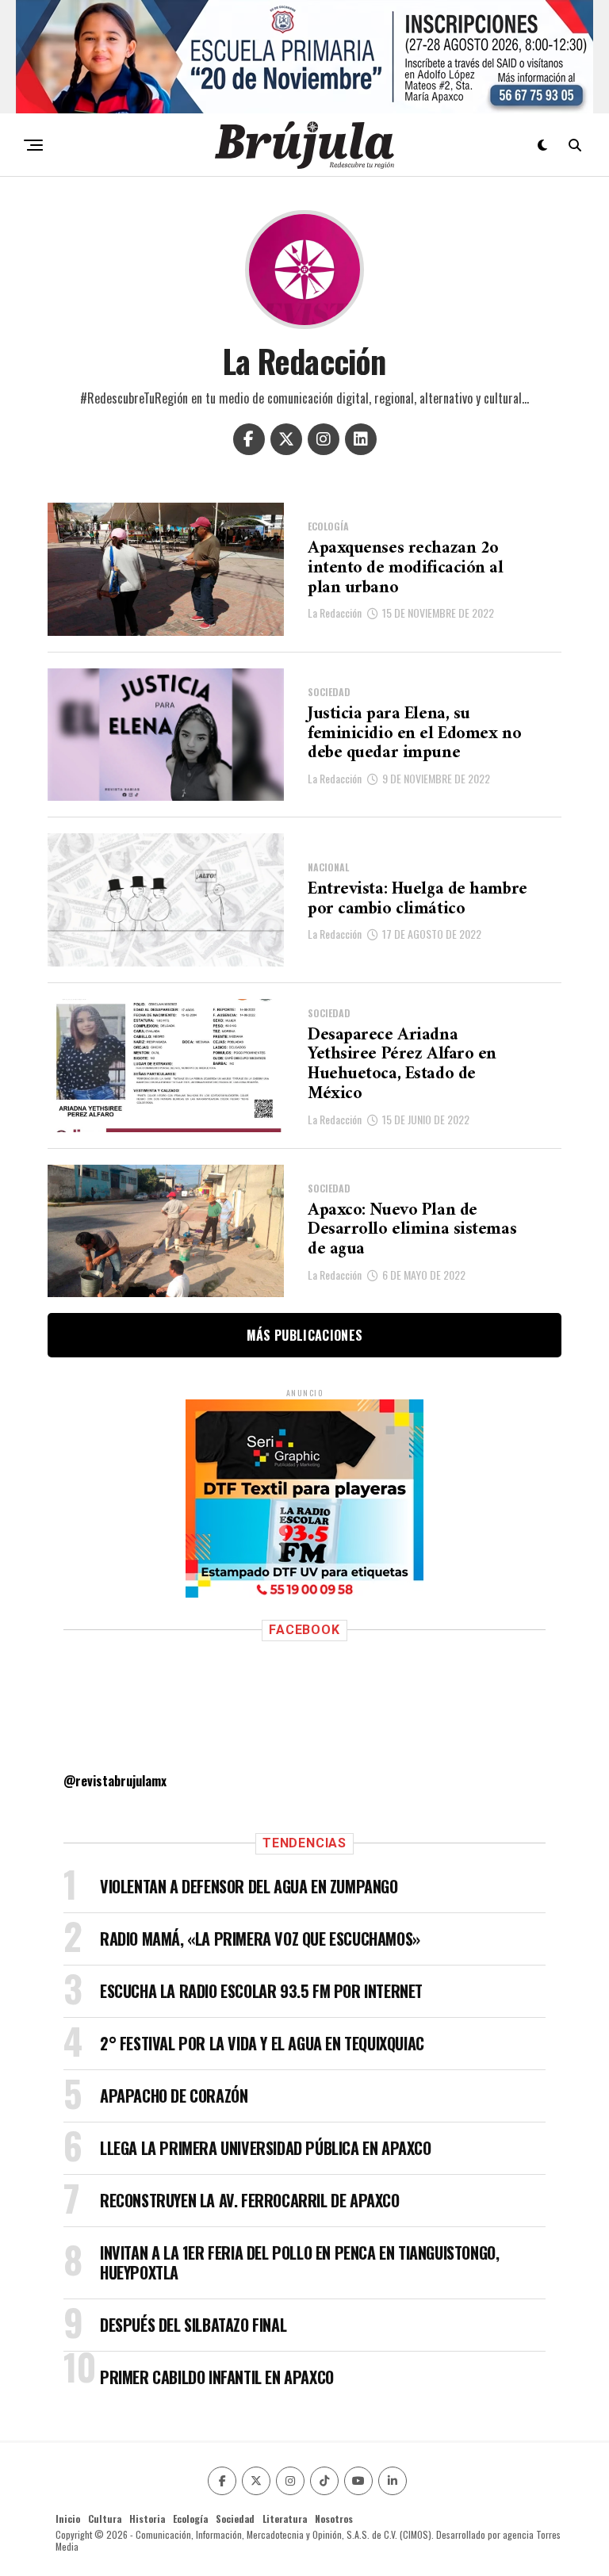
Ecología (190, 2519)
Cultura (105, 2519)
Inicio (68, 2519)
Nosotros (334, 2519)
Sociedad (235, 2519)
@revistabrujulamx (115, 1781)
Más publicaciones (304, 1335)
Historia (147, 2519)
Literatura (285, 2519)
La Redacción (335, 612)
